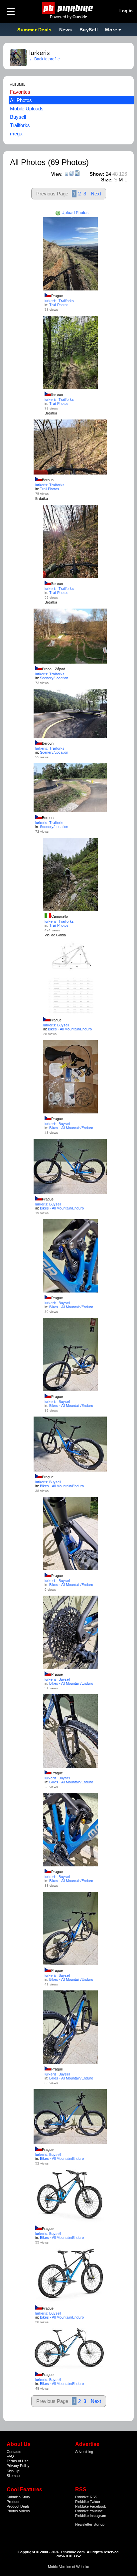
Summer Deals (35, 30)
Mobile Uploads (27, 109)
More (111, 30)
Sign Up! (13, 2471)
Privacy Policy (18, 2466)
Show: (97, 174)
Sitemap (13, 2476)
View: (57, 174)
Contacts (14, 2452)
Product (13, 2502)
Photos (12, 2511)
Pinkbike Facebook (91, 2506)
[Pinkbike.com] (69, 8)
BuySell (89, 30)
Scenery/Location (54, 678)
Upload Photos (74, 213)
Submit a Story (18, 2497)
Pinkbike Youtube (89, 2511)
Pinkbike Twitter (88, 2502)
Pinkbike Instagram (91, 2516)
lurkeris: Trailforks (59, 301)
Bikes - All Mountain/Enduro (70, 1029)
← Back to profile (45, 59)
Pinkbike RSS (86, 2497)
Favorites (20, 92)
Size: (107, 180)
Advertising (84, 2452)
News (66, 30)
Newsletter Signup (90, 2524)
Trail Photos (59, 305)
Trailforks (20, 125)
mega (16, 134)
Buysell (18, 117)
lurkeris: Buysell (56, 1025)
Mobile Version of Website (68, 2567)
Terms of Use (18, 2461)
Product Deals (18, 2506)
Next (96, 194)
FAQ (10, 2456)
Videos (24, 2511)
